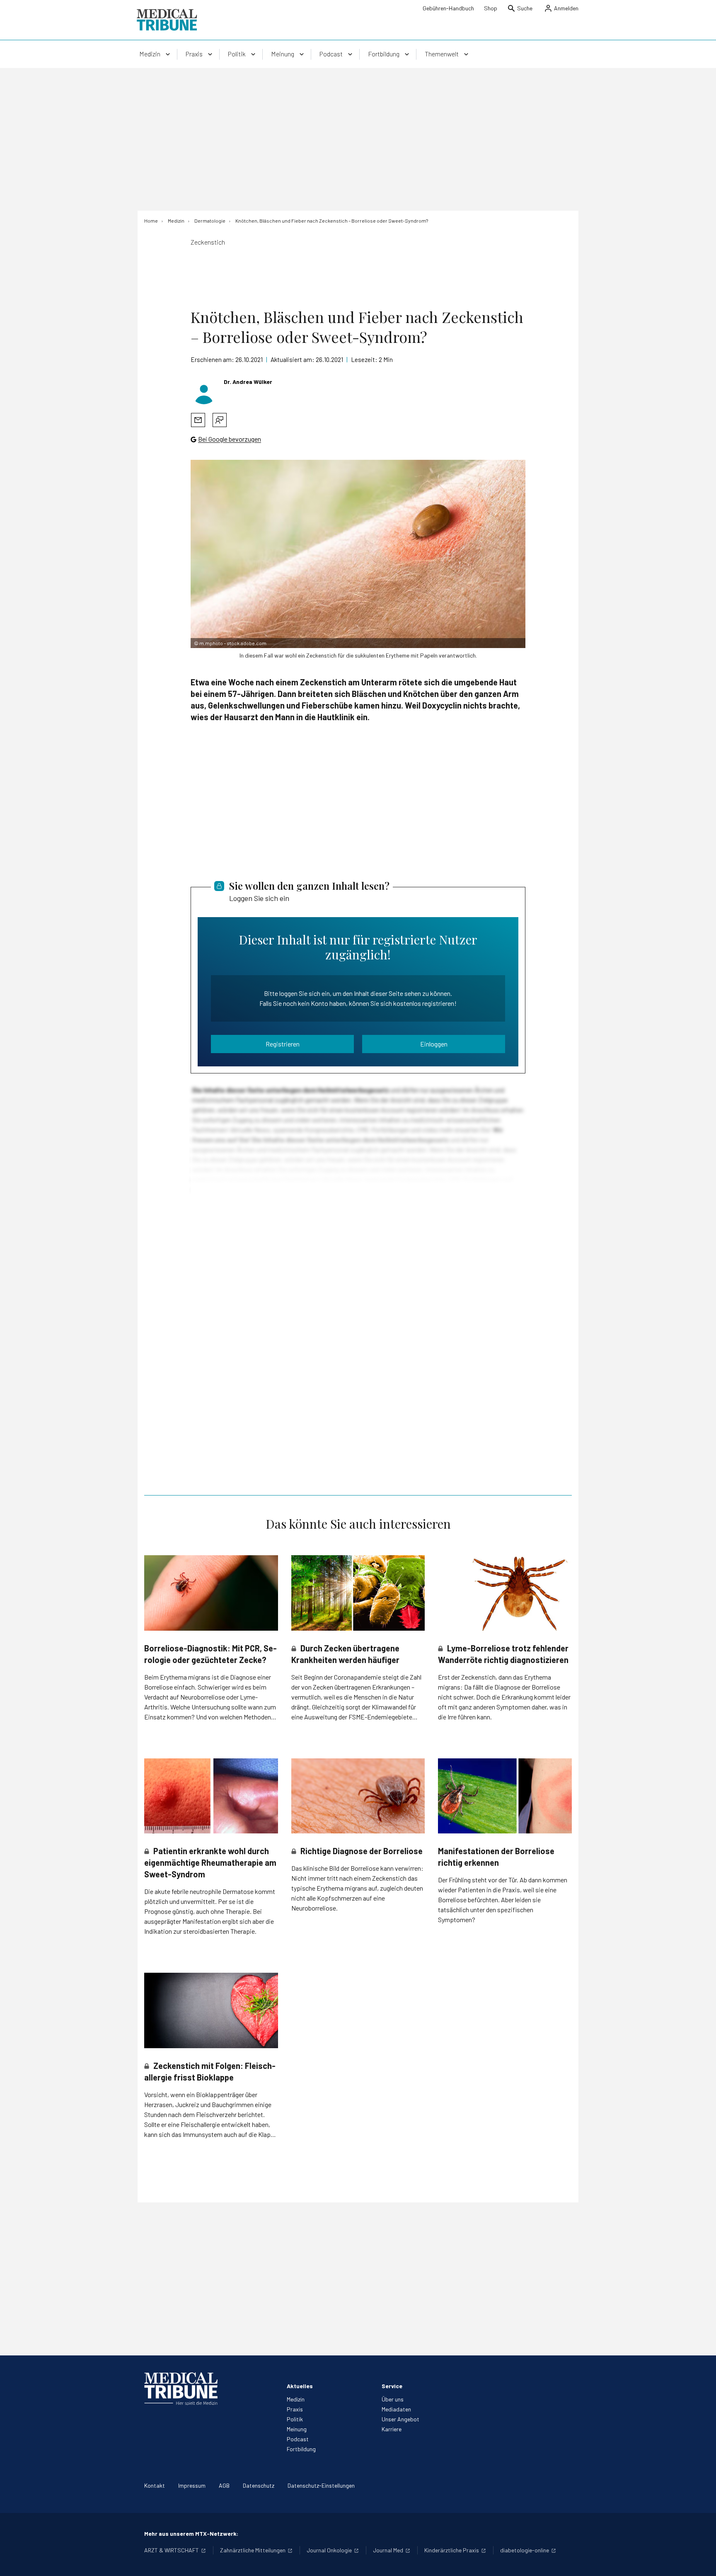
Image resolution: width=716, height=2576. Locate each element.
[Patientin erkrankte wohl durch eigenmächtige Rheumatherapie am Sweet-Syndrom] (211, 1796)
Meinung (297, 2429)
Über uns (393, 2399)
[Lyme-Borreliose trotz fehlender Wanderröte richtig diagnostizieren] (505, 1593)
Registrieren (283, 1044)
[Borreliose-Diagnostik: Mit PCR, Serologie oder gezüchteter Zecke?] (211, 1593)
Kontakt (155, 2485)
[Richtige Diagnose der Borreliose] (358, 1796)
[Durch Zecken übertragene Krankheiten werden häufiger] (358, 1593)
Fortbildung (301, 2449)
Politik (295, 2419)
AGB (224, 2485)
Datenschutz (259, 2485)
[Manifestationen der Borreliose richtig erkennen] (505, 1796)
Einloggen (434, 1044)
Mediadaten (396, 2409)
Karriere (392, 2429)
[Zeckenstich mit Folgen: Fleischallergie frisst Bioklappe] (211, 2010)
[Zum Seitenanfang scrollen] (701, 2561)
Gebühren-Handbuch (448, 8)
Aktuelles (300, 2386)
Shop (491, 8)
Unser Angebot (400, 2419)
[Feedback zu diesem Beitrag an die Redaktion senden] (220, 420)
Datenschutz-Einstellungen (321, 2485)
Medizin (296, 2399)
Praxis (295, 2409)
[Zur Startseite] (167, 20)
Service (392, 2386)
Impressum (192, 2485)
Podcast (298, 2439)
